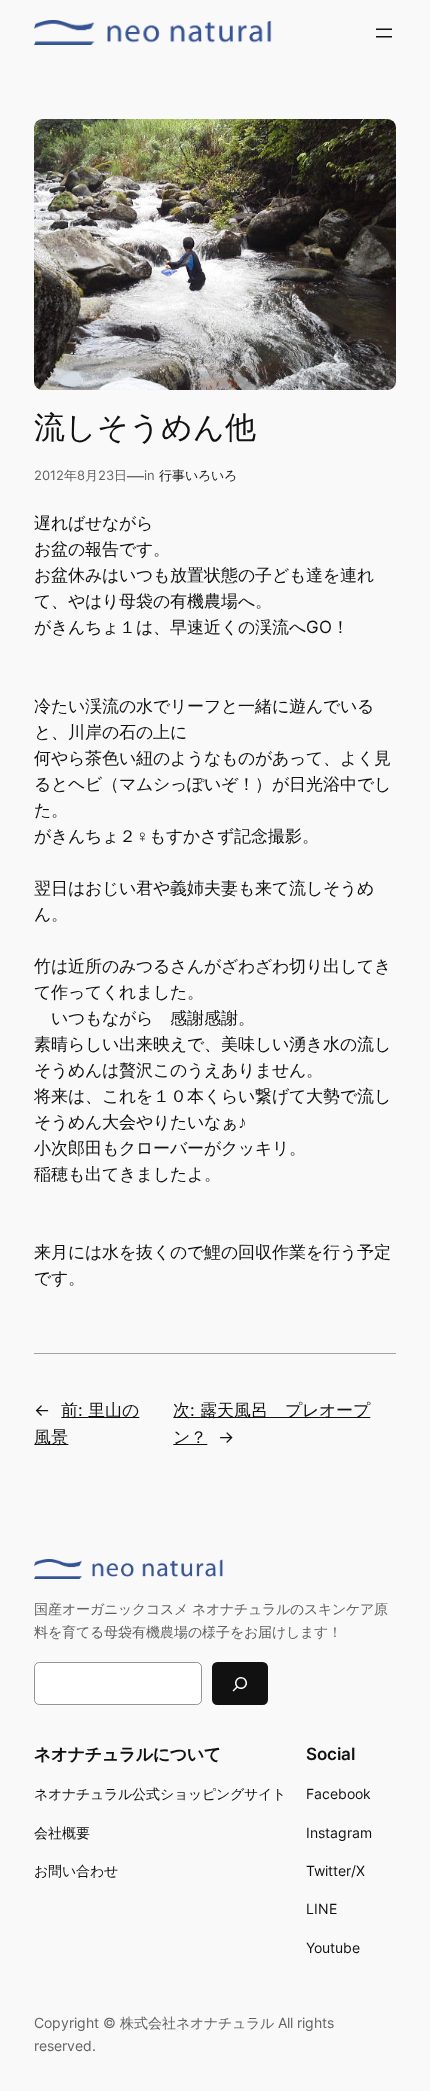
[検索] (240, 1683)
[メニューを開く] (384, 33)
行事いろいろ (198, 475)
